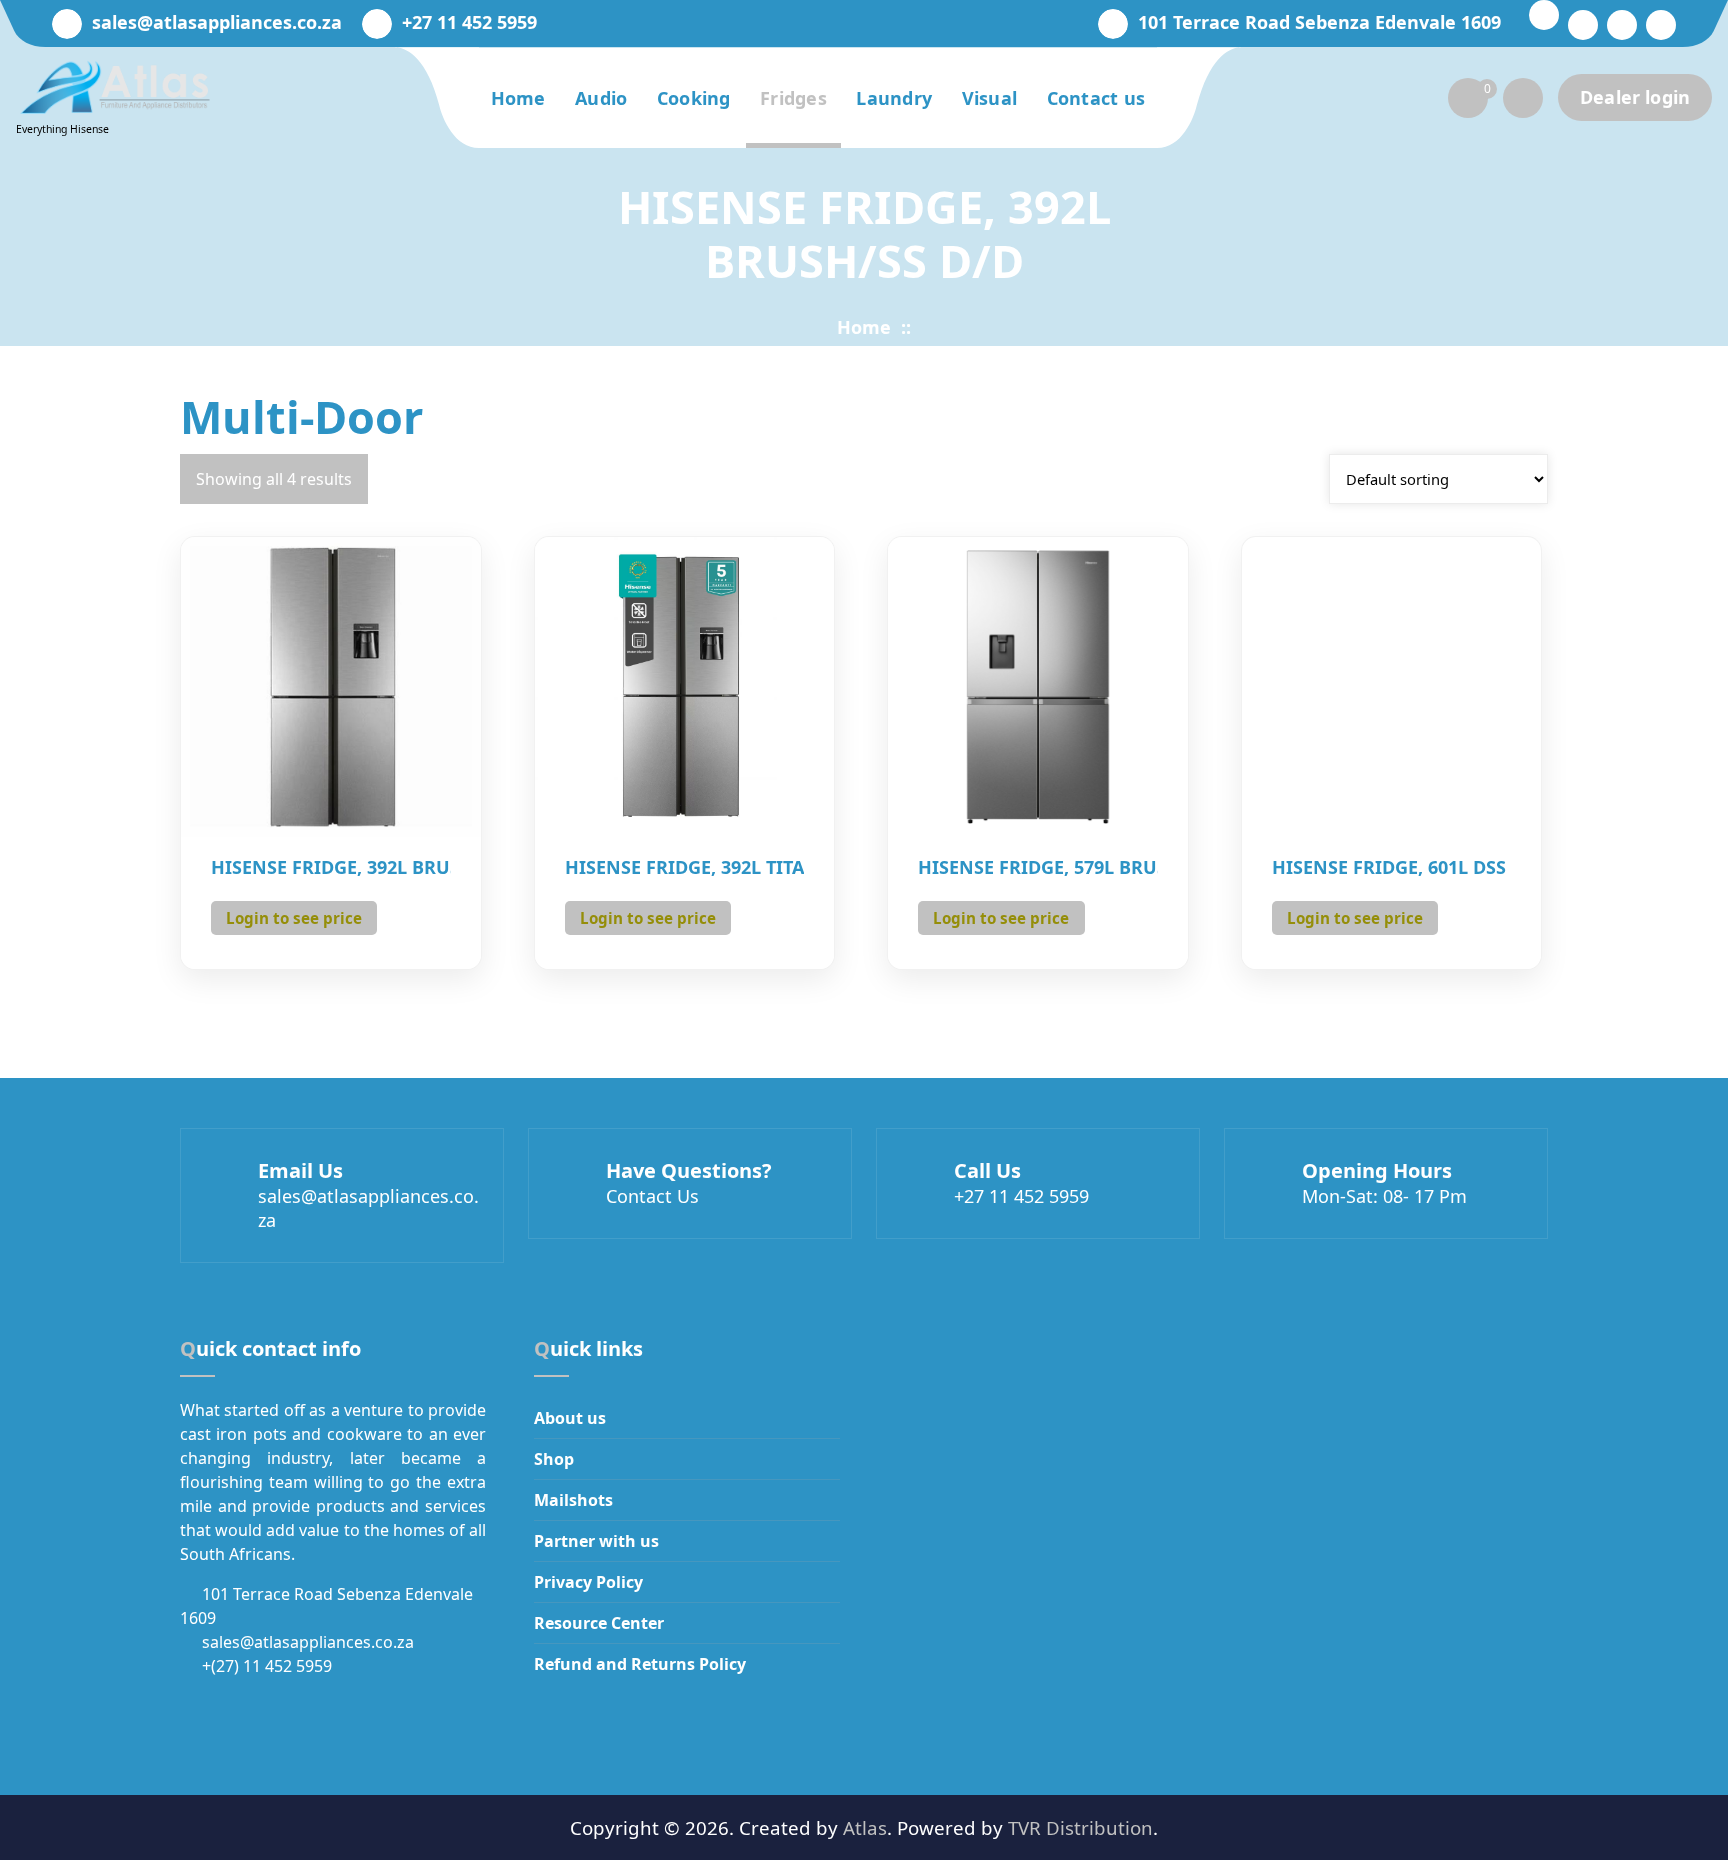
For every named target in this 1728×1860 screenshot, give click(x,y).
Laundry (894, 98)
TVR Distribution (1080, 1827)
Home (518, 98)
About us (570, 1418)
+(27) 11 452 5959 (267, 1666)
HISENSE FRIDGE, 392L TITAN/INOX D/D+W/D (685, 868)
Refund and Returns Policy (640, 1664)
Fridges (793, 98)
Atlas (865, 1827)
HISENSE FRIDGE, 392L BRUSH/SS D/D (331, 868)
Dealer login (1635, 97)
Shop (554, 1459)
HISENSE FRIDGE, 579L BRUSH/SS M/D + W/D (1038, 868)
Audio (601, 98)
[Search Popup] (1523, 98)
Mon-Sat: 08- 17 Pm (1384, 1196)
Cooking (694, 98)
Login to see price (294, 918)
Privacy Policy (588, 1582)
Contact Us (652, 1196)
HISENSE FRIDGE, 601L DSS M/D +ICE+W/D (1392, 868)
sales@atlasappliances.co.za (217, 23)
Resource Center (599, 1623)
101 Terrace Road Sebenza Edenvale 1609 (1319, 23)
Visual (990, 98)
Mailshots (573, 1500)
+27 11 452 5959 (469, 23)
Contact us (1096, 98)
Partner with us (596, 1541)
